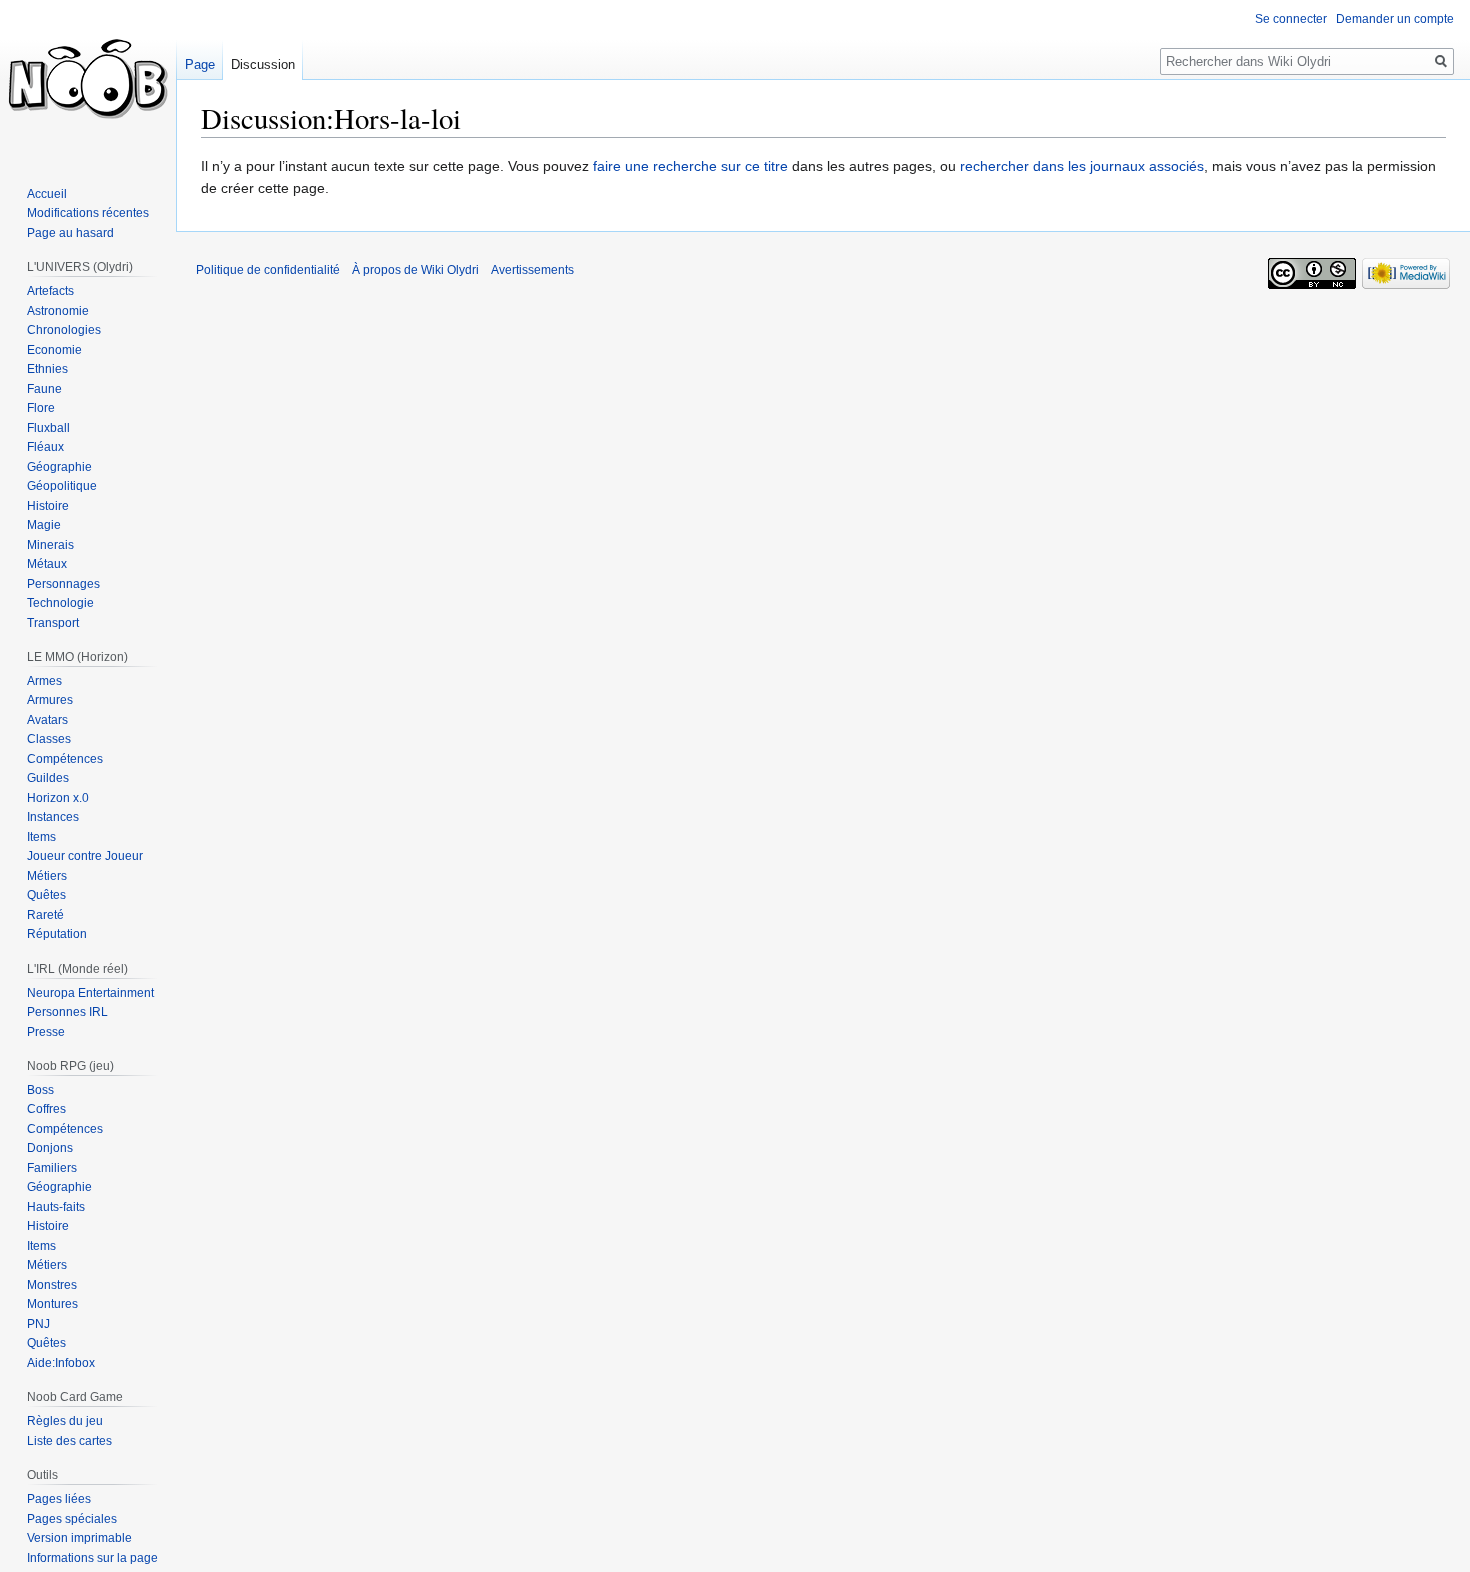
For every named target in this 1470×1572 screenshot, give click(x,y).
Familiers (52, 1168)
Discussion (263, 64)
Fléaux (45, 447)
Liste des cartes (69, 1441)
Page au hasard (70, 233)
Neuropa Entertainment (90, 993)
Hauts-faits (56, 1207)
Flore (41, 408)
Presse (46, 1032)
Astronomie (58, 311)
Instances (53, 817)
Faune (44, 389)
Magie (44, 525)
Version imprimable (79, 1538)
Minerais (50, 545)
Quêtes (46, 895)
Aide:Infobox (61, 1363)
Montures (52, 1304)
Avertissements (532, 270)
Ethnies (47, 369)
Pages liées (59, 1499)
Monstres (52, 1285)
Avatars (47, 720)
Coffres (46, 1109)
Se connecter (1291, 19)
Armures (50, 700)
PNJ (38, 1324)
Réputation (57, 934)
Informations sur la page (92, 1558)
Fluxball (48, 428)
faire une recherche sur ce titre (690, 166)
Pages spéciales (72, 1519)
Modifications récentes (88, 213)
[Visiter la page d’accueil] (88, 80)
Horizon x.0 (58, 798)
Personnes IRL (67, 1012)
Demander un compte (1395, 19)
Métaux (47, 564)
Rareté (45, 915)
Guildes (48, 778)
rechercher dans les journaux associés (1082, 166)
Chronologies (64, 330)
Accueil (47, 194)
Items (41, 837)
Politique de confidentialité (268, 270)
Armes (44, 681)
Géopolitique (62, 486)
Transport (53, 623)
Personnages (63, 584)
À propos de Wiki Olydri (415, 270)
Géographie (59, 467)
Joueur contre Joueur (85, 856)
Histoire (48, 506)
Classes (49, 739)
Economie (54, 350)
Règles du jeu (65, 1421)
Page (200, 64)
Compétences (65, 759)
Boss (40, 1090)
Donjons (50, 1148)
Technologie (60, 603)
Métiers (47, 876)
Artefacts (50, 291)
